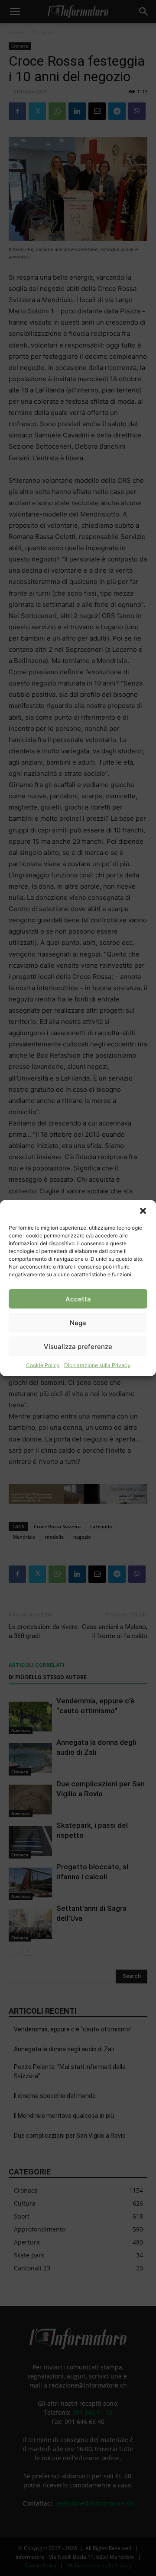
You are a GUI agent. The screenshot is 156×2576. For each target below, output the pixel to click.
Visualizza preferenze (78, 1346)
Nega (78, 1322)
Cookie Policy (43, 1365)
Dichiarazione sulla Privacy (97, 1365)
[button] (143, 1211)
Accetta (78, 1299)
